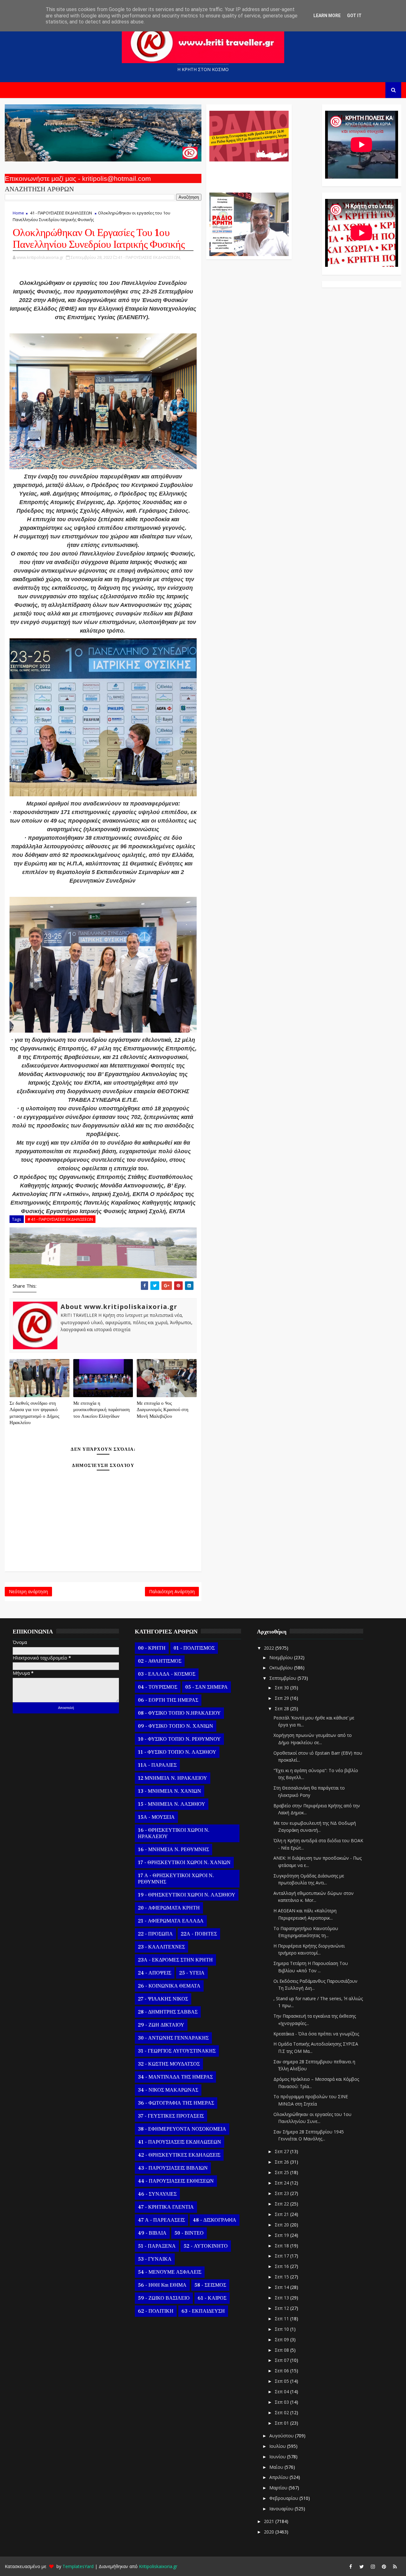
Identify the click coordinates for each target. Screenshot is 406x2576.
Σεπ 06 (282, 2371)
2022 (270, 1648)
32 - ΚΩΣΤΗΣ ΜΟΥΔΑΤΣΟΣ (169, 2064)
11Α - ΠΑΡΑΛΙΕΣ (157, 1765)
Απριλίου (279, 2477)
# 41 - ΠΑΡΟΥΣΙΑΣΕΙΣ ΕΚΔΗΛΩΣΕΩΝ (60, 1219)
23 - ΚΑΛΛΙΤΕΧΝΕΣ (161, 1947)
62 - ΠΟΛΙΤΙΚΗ (156, 2311)
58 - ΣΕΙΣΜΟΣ (210, 2285)
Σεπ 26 (282, 2162)
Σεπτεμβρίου (283, 1678)
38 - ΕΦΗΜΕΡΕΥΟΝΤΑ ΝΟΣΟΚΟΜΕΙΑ (182, 2129)
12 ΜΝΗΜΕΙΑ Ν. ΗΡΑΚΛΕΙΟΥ (173, 1778)
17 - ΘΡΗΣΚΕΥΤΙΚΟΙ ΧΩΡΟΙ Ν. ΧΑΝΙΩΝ (184, 1863)
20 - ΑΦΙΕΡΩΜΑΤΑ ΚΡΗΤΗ (169, 1908)
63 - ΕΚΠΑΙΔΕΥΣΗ (203, 2311)
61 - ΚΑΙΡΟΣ (212, 2298)
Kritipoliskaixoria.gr (158, 2566)
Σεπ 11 (282, 2319)
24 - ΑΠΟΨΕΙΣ (155, 1973)
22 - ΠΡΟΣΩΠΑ (155, 1934)
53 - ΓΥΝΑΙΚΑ (155, 2259)
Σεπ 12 (282, 2308)
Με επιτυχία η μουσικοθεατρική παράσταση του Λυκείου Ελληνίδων (101, 1410)
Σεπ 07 (282, 2360)
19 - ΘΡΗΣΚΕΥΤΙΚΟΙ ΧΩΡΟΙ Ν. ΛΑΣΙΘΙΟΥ (187, 1895)
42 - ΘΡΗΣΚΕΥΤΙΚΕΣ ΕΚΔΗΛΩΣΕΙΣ (179, 2155)
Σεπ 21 (282, 2214)
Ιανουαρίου (282, 2509)
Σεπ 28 (282, 1709)
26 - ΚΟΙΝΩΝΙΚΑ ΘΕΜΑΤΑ (169, 1986)
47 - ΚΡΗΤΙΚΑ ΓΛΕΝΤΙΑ (166, 2207)
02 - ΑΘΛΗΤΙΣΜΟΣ (160, 1661)
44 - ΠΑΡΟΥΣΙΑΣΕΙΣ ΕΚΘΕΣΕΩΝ (176, 2181)
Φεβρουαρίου (284, 2498)
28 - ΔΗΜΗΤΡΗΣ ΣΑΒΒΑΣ (168, 2012)
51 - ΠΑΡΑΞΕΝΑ (157, 2246)
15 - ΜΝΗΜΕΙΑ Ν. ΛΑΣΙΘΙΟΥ (172, 1804)
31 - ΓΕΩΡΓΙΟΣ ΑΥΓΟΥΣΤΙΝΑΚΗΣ (177, 2051)
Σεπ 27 (282, 2151)
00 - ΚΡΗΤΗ (152, 1648)
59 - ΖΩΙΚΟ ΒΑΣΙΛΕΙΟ (164, 2298)
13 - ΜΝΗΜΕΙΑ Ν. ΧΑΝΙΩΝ (170, 1791)
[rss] (395, 2566)
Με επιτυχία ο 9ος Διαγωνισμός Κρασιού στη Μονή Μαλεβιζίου (163, 1410)
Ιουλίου (278, 2446)
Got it (354, 16)
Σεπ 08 (282, 2350)
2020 (270, 2532)
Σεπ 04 (282, 2392)
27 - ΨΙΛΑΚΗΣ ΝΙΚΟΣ (163, 1999)
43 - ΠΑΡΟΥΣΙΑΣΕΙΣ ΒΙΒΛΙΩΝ (173, 2168)
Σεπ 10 (282, 2329)
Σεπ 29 (282, 1698)
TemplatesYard (78, 2566)
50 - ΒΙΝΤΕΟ (189, 2233)
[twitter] (362, 2566)
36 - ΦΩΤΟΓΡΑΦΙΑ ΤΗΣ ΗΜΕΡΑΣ (176, 2103)
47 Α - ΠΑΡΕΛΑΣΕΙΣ (161, 2220)
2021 (270, 2521)
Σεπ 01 (282, 2423)
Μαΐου (277, 2467)
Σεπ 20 (282, 2225)
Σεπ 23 (282, 2193)
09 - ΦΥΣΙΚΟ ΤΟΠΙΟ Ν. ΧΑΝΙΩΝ (176, 1726)
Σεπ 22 (282, 2204)
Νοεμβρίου (282, 1657)
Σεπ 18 (282, 2246)
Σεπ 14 (282, 2287)
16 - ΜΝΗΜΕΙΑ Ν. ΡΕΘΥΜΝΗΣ (174, 1850)
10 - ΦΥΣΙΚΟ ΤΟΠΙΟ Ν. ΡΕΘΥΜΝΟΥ (179, 1739)
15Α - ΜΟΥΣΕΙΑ (156, 1817)
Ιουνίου (278, 2457)
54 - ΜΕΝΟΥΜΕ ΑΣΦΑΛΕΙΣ (170, 2272)
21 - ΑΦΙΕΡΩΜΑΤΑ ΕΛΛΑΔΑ (171, 1921)
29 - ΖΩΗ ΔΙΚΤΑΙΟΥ (161, 2025)
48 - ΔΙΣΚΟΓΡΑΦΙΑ (215, 2220)
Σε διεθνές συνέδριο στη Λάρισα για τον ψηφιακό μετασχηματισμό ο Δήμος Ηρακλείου (34, 1413)
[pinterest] (384, 2566)
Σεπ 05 (282, 2381)
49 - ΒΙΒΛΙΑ (152, 2233)
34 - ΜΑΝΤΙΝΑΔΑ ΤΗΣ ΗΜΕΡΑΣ (175, 2077)
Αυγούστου (282, 2436)
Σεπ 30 (282, 1688)
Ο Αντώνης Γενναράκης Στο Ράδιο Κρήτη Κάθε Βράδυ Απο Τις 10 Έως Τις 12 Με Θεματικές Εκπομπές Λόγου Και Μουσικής (248, 174)
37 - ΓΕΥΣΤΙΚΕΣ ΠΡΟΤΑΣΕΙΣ (171, 2116)
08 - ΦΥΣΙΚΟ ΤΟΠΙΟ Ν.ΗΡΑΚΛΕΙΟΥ (179, 1713)
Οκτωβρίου (282, 1668)
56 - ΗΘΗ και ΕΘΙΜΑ (162, 2285)
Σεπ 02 (282, 2412)
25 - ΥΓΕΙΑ (192, 1973)
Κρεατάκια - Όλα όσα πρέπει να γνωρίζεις (316, 2034)
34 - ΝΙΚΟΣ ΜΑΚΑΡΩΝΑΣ (168, 2090)
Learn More (327, 16)
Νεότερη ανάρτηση (28, 1591)
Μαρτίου (279, 2488)
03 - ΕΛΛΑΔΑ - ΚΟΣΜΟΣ (167, 1674)
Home (18, 213)
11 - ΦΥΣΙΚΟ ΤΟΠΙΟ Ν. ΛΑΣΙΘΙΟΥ (177, 1752)
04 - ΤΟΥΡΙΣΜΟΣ (158, 1687)
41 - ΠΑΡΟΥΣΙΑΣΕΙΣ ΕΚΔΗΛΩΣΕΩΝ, (149, 257)
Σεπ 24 (282, 2183)
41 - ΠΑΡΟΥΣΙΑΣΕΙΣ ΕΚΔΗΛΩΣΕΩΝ (61, 213)
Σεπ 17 (282, 2256)
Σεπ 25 (282, 2172)
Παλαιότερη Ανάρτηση (172, 1591)
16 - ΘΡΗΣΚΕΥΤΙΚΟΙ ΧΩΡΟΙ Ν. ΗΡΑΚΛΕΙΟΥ (174, 1833)
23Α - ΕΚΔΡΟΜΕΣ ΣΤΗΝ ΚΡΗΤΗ (175, 1960)
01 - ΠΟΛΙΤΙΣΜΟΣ (194, 1648)
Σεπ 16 (282, 2266)
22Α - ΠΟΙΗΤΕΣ (199, 1934)
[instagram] (373, 2566)
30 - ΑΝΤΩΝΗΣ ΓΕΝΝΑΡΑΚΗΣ (173, 2038)
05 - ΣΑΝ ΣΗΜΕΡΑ (206, 1687)
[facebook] (350, 2566)
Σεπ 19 (282, 2235)
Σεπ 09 (282, 2339)
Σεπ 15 (282, 2277)
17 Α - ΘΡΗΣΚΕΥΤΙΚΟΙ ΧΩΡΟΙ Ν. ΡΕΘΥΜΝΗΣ (176, 1879)
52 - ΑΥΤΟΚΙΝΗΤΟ (206, 2246)
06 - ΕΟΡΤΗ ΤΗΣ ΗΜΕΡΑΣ (168, 1700)
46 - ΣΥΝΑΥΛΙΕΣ (157, 2194)
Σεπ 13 (282, 2298)
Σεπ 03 (282, 2402)
